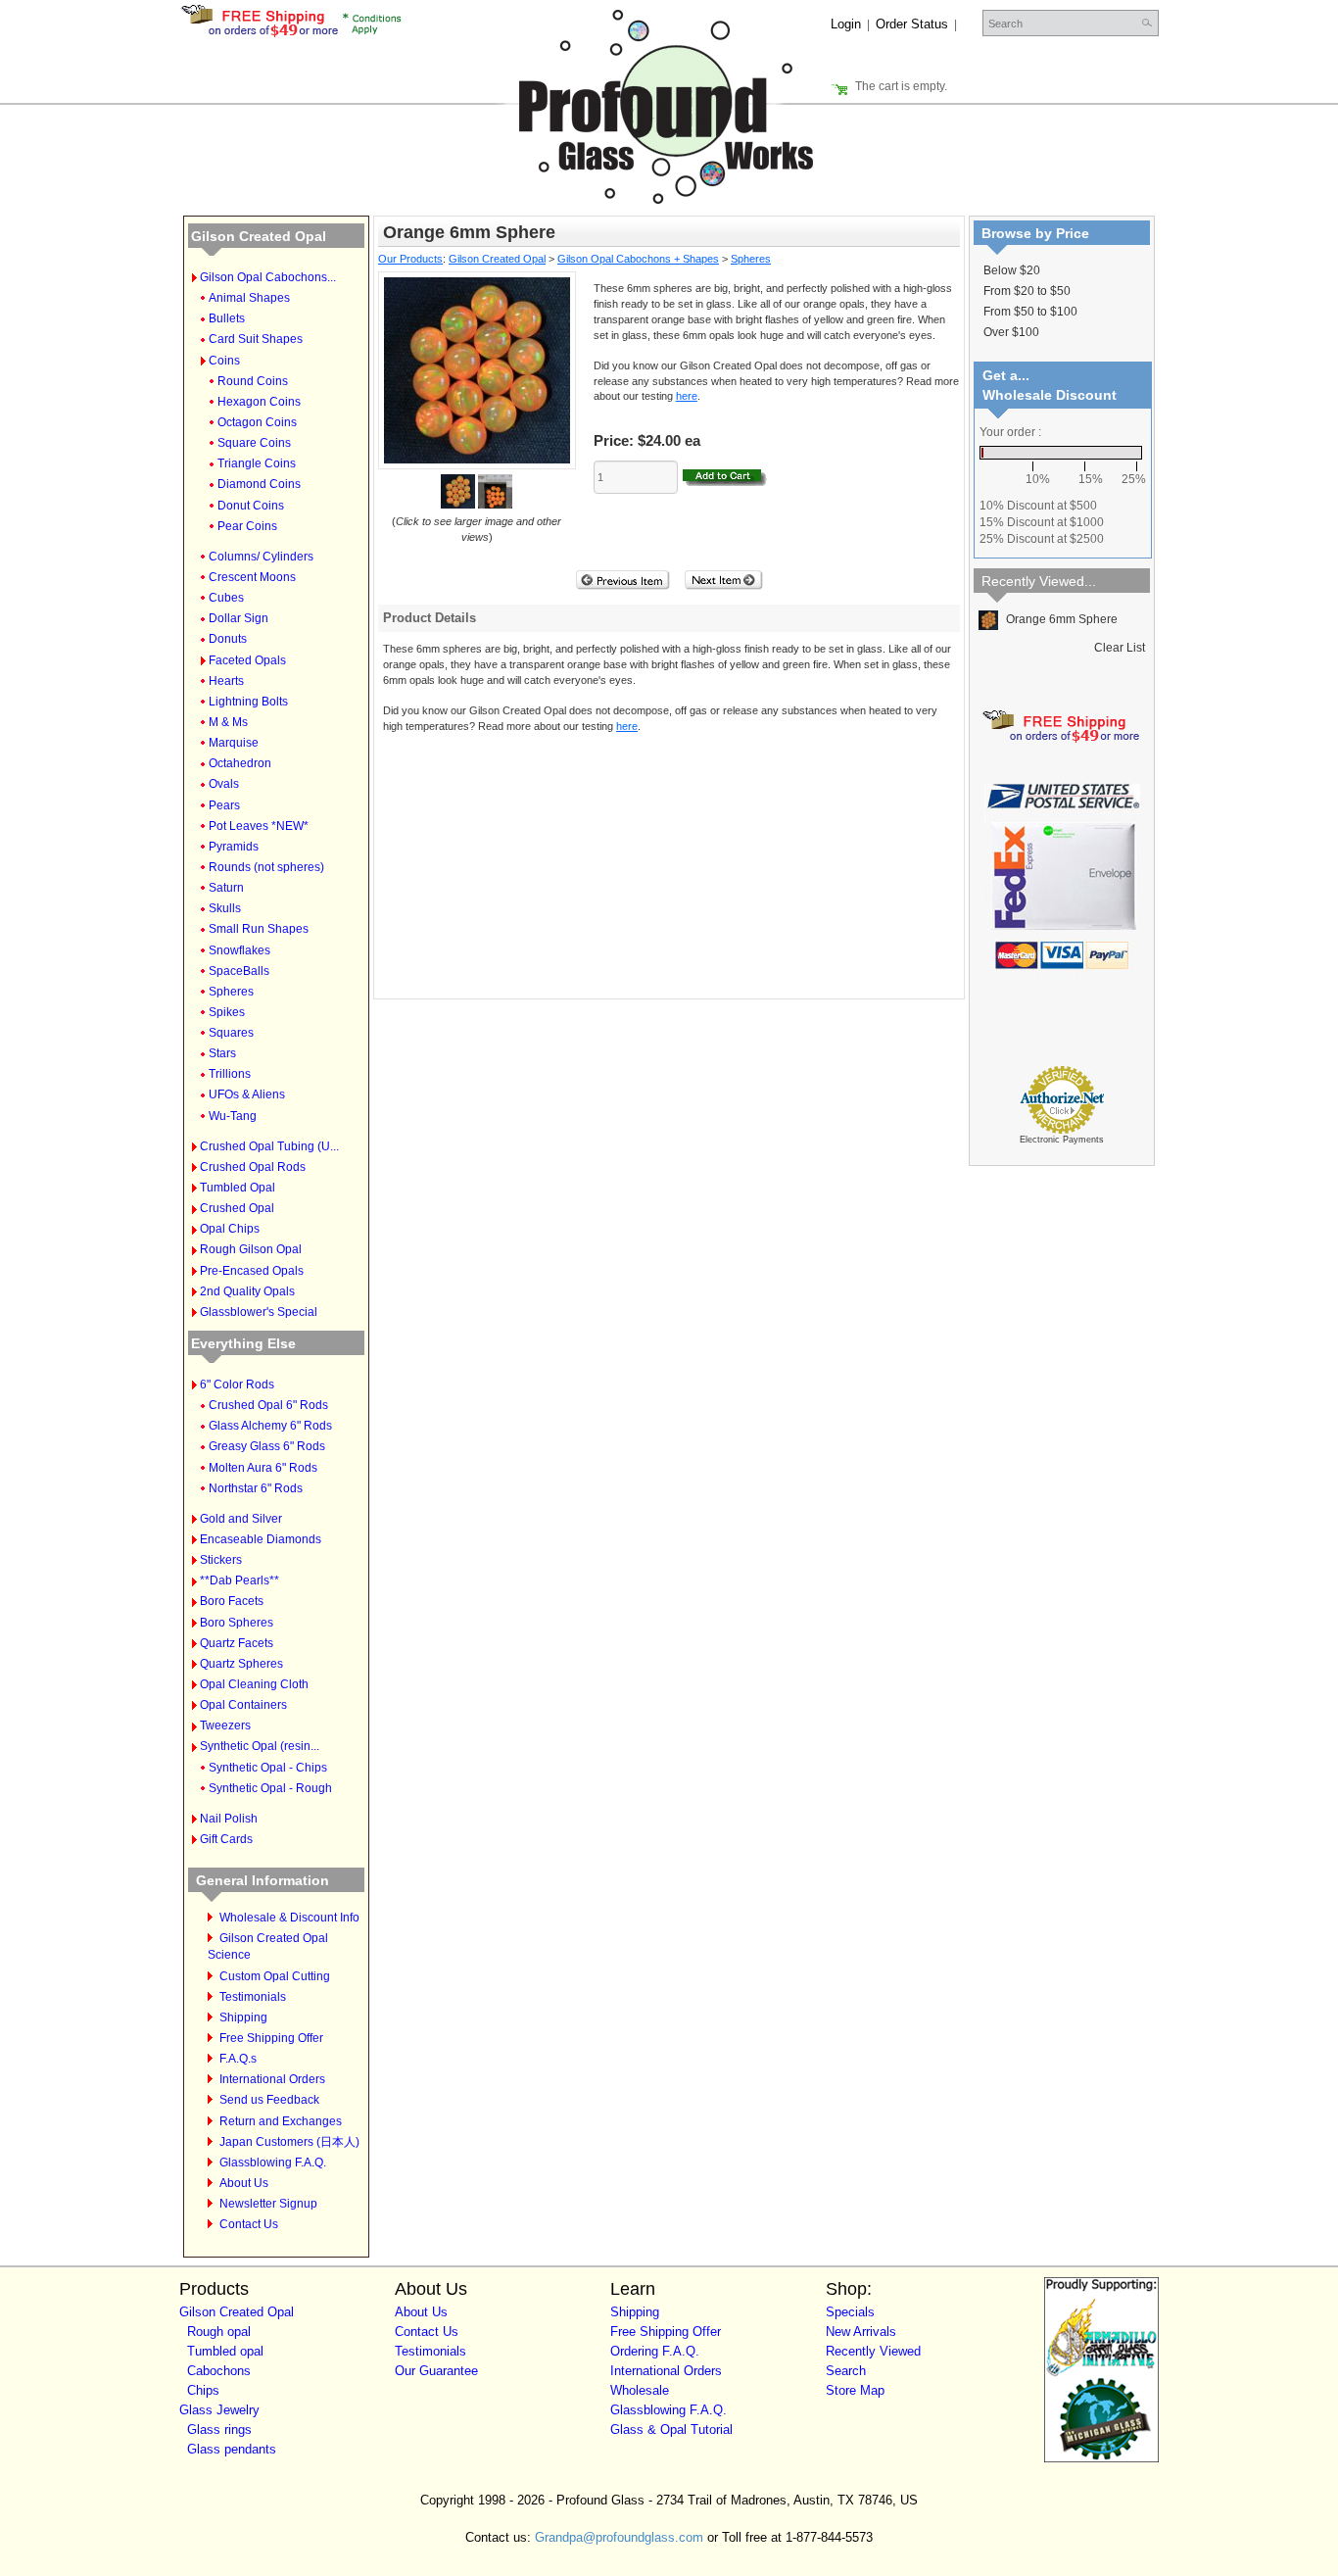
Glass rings (219, 2430)
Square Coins (254, 443)
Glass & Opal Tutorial (671, 2430)
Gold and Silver (241, 1519)
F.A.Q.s (238, 2059)
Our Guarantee (436, 2371)
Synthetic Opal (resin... (260, 1746)
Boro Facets (232, 1601)
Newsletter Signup (268, 2204)
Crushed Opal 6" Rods (268, 1405)
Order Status (912, 24)
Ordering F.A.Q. (655, 2351)
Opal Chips (230, 1229)
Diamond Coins (259, 484)
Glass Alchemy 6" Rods (270, 1426)
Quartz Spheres (241, 1664)
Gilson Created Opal (259, 236)
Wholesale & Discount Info (289, 1918)
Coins (224, 361)
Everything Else (243, 1343)
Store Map (855, 2390)
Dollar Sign (239, 618)
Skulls (225, 908)
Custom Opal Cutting (275, 1976)
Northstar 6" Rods (256, 1488)
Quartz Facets (237, 1643)
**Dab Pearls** (239, 1580)
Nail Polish (229, 1819)
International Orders (272, 2079)
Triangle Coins (257, 463)
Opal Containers (243, 1705)
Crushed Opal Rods (253, 1167)
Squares (231, 1033)
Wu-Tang (233, 1116)
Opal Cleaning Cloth (254, 1684)
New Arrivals (861, 2332)
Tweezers (225, 1725)
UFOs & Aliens (247, 1094)
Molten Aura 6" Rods (263, 1468)
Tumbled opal (225, 2351)
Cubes (226, 598)
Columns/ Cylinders (261, 557)
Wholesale (640, 2390)
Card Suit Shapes (256, 339)
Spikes (227, 1012)
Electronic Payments (1062, 1140)
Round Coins (253, 381)
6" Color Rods (237, 1385)
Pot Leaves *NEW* (259, 826)
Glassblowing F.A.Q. (273, 2163)
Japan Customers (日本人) (289, 2142)
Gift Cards (226, 1839)
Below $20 (1012, 270)
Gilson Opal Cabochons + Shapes (638, 259)
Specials (850, 2312)
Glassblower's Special (259, 1312)
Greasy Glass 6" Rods (267, 1446)
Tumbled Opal (238, 1188)
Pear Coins (247, 526)
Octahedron (240, 763)
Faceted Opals (247, 660)
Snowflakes (239, 950)
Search (846, 2371)
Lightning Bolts (248, 702)
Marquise (234, 743)
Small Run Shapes (259, 929)
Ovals (224, 784)
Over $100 (1011, 332)
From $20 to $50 (1027, 291)
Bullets (227, 318)
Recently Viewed (873, 2351)
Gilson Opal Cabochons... (268, 277)
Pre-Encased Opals (252, 1271)
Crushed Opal (237, 1208)
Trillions (230, 1074)
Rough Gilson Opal (251, 1249)
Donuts (228, 639)
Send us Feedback (269, 2100)
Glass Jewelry (219, 2410)
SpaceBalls (239, 971)
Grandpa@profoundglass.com (619, 2537)
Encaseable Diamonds (261, 1539)
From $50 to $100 (1030, 312)
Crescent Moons (252, 577)
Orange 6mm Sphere (1060, 619)
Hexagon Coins (259, 402)
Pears (224, 805)
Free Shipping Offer (271, 2038)
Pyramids (234, 847)
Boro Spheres (237, 1623)
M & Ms (228, 722)
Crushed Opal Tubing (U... (269, 1146)
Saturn (226, 888)
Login (846, 24)
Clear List (1120, 648)
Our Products (410, 259)
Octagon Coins (257, 422)
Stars (222, 1053)
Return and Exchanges (281, 2121)
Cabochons (219, 2371)
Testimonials (253, 1997)
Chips (203, 2390)
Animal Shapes (249, 298)
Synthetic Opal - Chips (268, 1768)
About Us (244, 2183)
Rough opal (219, 2332)
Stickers (221, 1560)
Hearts (226, 681)
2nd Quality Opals (247, 1291)
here (687, 396)
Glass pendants (232, 2449)
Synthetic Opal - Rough (270, 1788)
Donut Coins (251, 506)
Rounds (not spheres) (266, 867)
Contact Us (249, 2224)
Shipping (243, 2017)
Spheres (231, 992)
